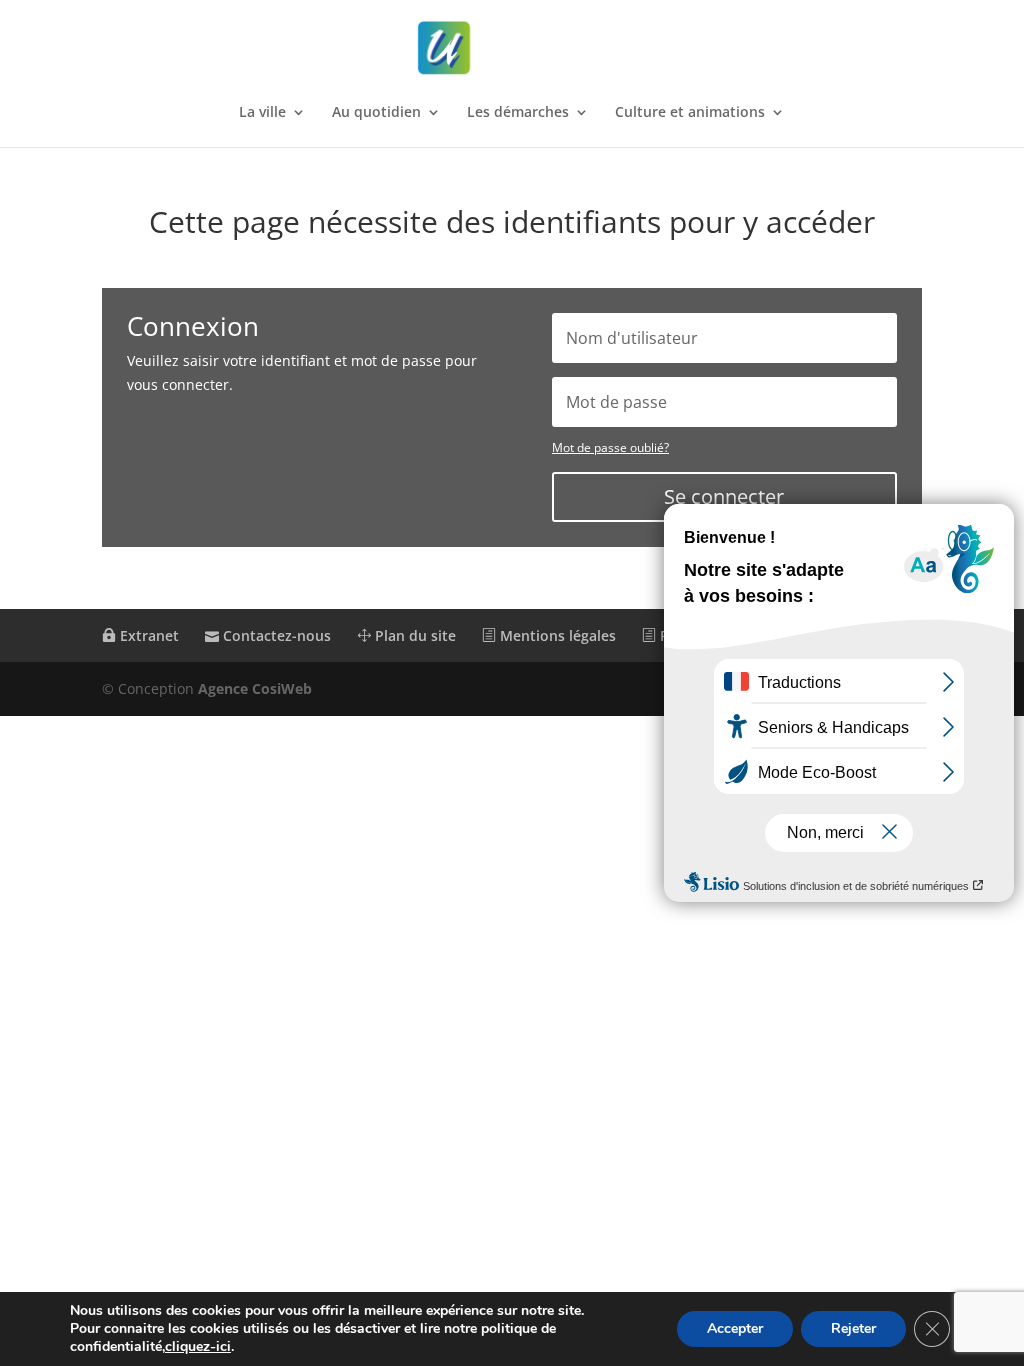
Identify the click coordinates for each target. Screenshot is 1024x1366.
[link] (514, 48)
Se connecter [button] (724, 496)
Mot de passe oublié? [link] (610, 447)
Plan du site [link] (413, 635)
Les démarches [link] (518, 113)
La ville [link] (262, 113)
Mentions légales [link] (556, 635)
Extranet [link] (147, 635)
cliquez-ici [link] (198, 1346)
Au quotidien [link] (376, 113)
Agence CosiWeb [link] (255, 688)
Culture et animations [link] (690, 113)
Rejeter (853, 1328)
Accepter (735, 1328)
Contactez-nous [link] (275, 635)
